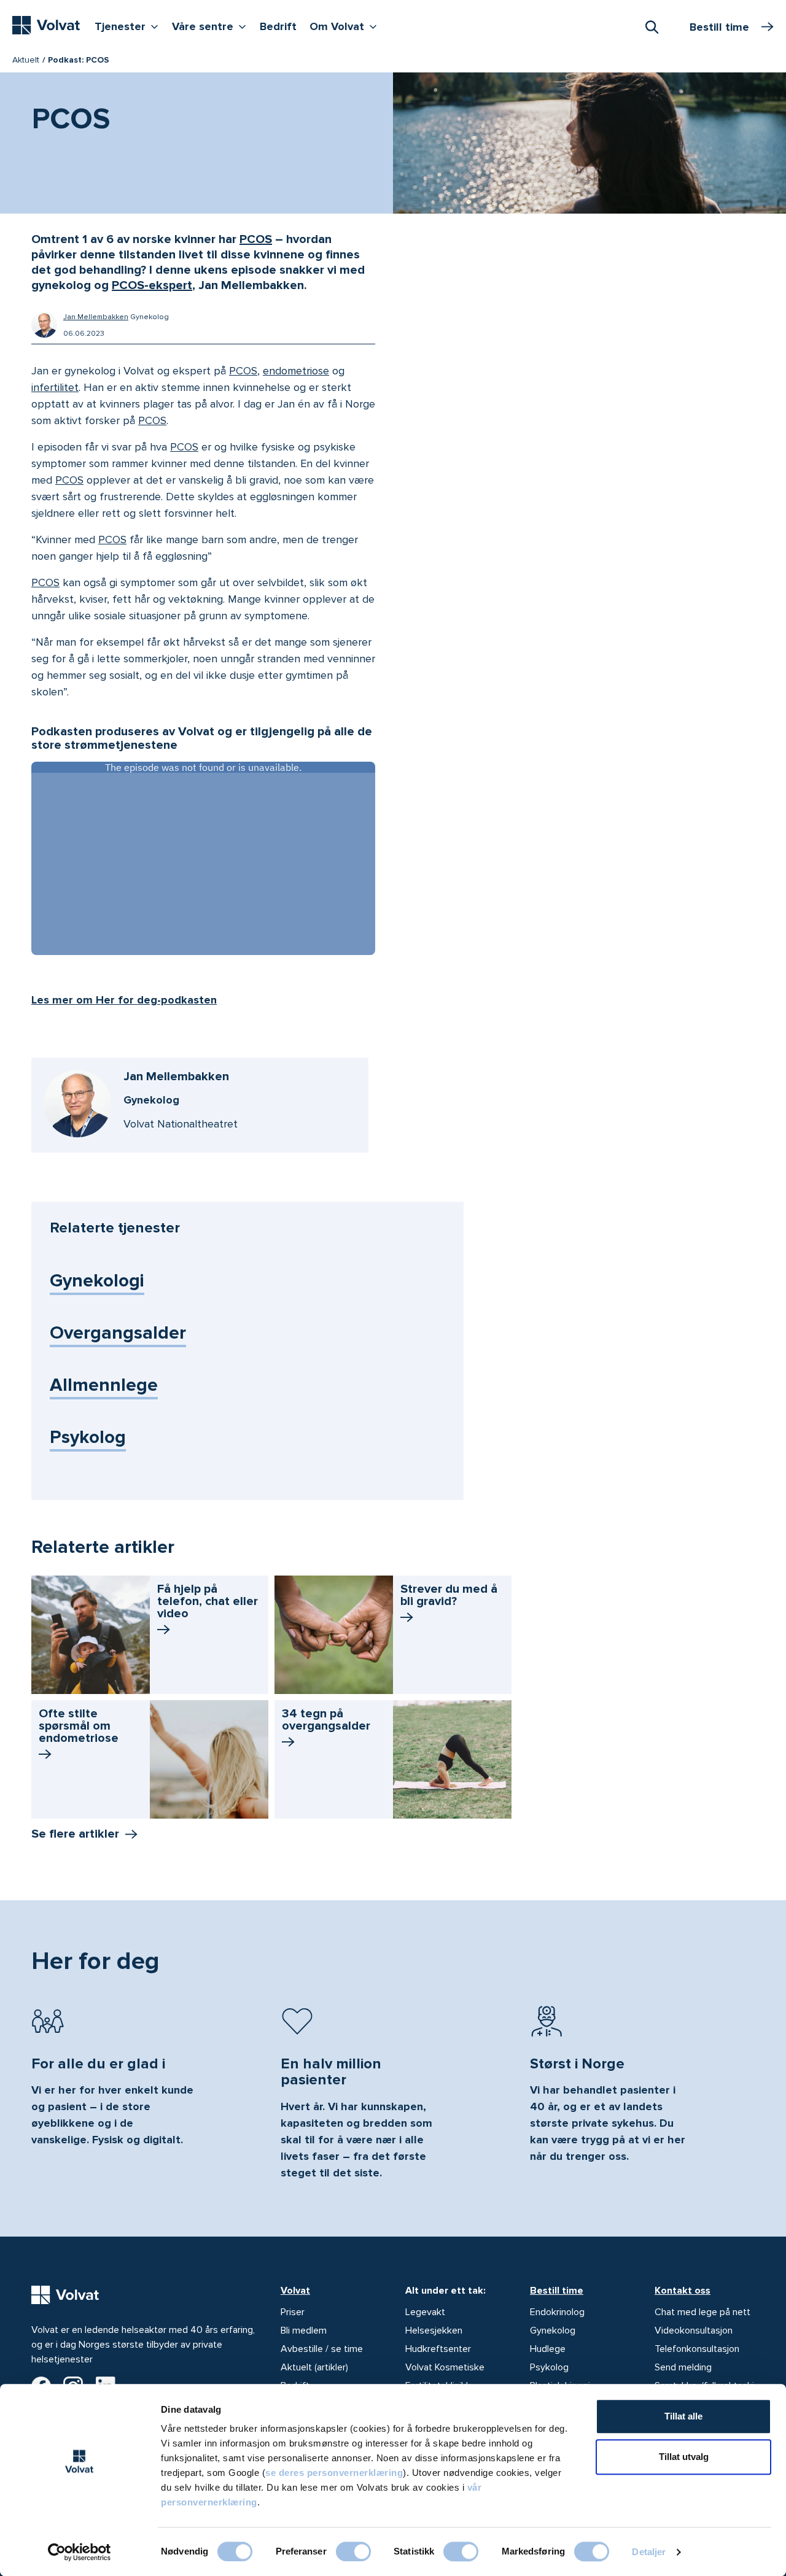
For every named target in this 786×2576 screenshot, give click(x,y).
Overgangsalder (118, 1333)
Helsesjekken (434, 2330)
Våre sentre (212, 26)
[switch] (353, 2551)
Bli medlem (304, 2330)
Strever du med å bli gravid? (449, 1595)
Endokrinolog (557, 2312)
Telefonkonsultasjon (697, 2349)
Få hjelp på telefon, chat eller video (208, 1601)
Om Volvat (346, 26)
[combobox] (652, 26)
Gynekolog (553, 2330)
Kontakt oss (683, 2291)
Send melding (683, 2367)
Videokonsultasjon (694, 2330)
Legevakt (425, 2312)
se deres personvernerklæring (334, 2473)
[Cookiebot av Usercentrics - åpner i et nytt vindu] (80, 2552)
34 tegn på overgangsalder (326, 1720)
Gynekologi (97, 1281)
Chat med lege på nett (702, 2312)
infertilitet (55, 387)
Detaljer (649, 2552)
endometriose (296, 371)
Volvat (295, 2291)
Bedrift (278, 26)
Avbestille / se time (322, 2349)
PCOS (256, 239)
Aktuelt (26, 60)
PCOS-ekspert (152, 285)
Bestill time (557, 2291)
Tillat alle (683, 2416)
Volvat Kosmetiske (445, 2367)
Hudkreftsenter (438, 2349)
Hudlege (548, 2349)
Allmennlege (104, 1385)
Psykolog (88, 1437)
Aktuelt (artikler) (314, 2367)
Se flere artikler (75, 1834)
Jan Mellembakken (96, 317)
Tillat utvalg (684, 2457)
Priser (293, 2312)
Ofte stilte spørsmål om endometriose (79, 1726)
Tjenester (129, 26)
